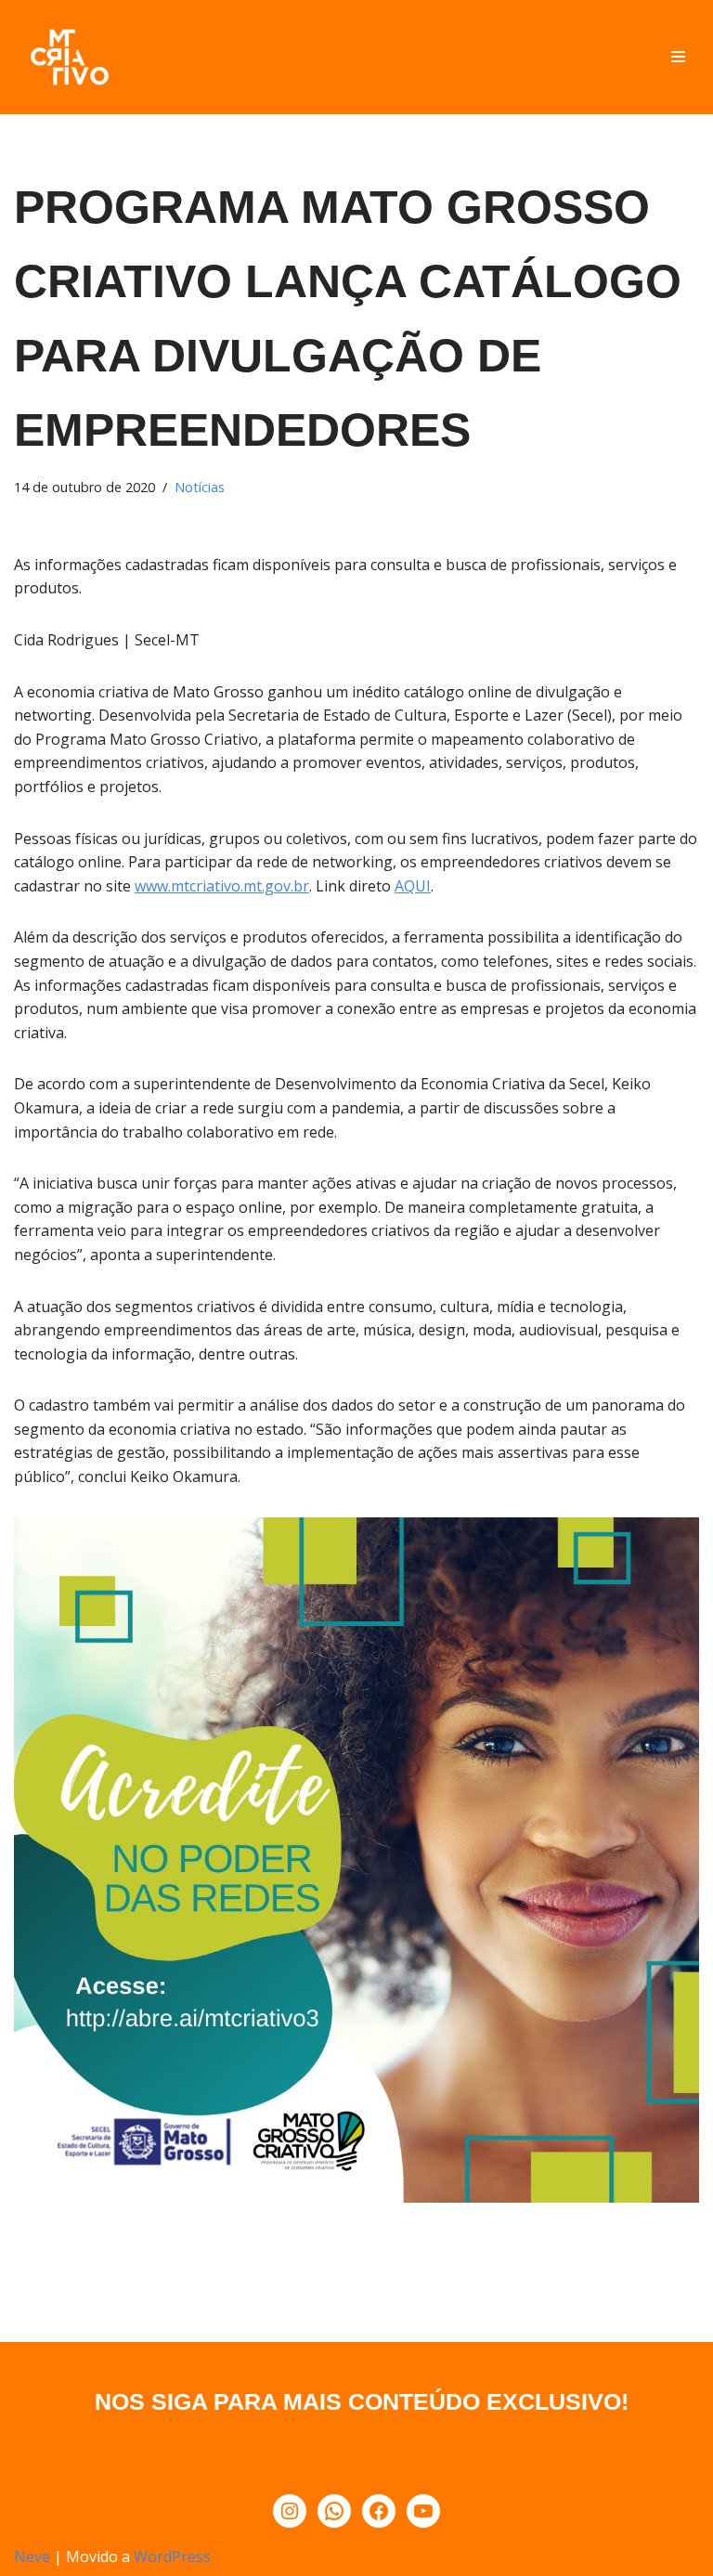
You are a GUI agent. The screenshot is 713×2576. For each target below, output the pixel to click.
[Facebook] (379, 2511)
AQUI (413, 886)
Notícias (200, 487)
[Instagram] (290, 2511)
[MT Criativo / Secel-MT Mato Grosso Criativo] (70, 57)
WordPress (172, 2556)
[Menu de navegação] (678, 57)
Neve (32, 2556)
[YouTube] (423, 2511)
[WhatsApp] (334, 2511)
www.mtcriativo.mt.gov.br (222, 886)
